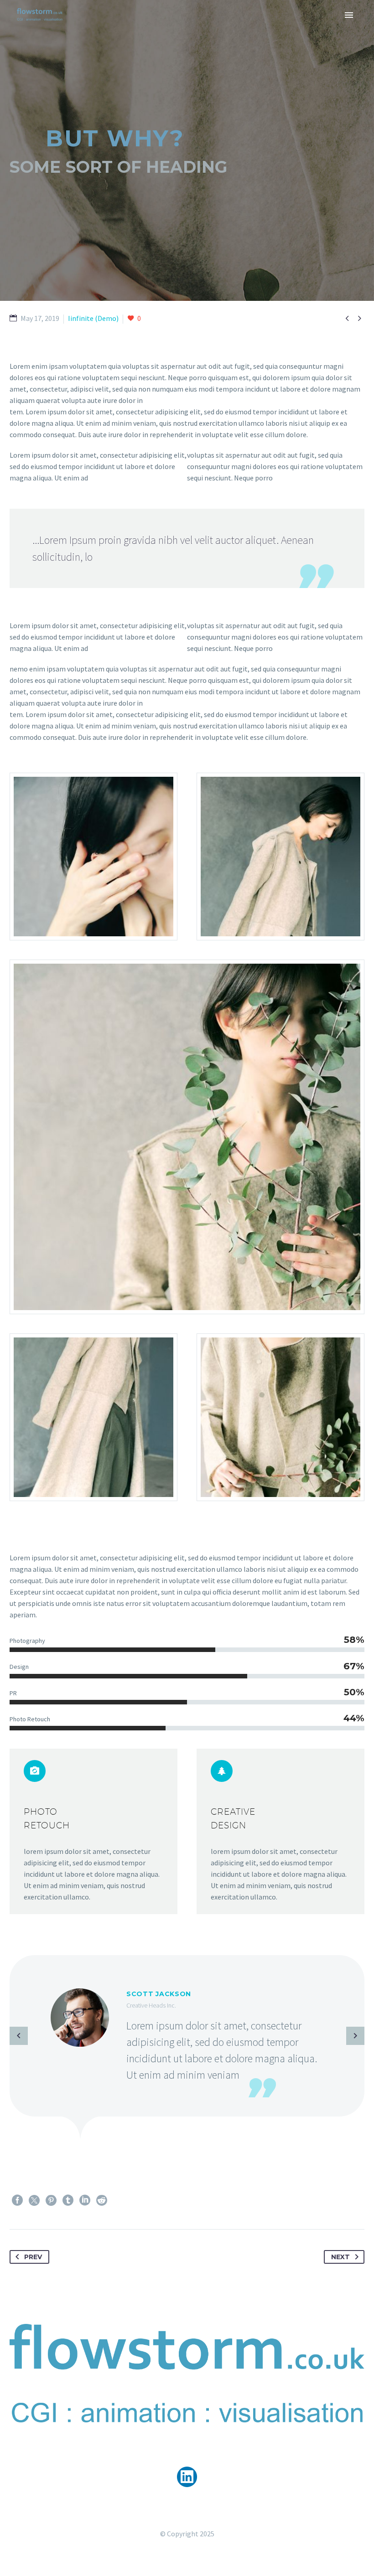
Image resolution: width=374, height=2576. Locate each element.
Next (340, 2257)
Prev (33, 2257)
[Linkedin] (187, 2477)
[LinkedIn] (85, 2200)
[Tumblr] (68, 2200)
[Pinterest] (51, 2200)
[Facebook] (17, 2200)
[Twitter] (34, 2200)
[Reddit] (102, 2200)
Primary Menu (349, 15)
